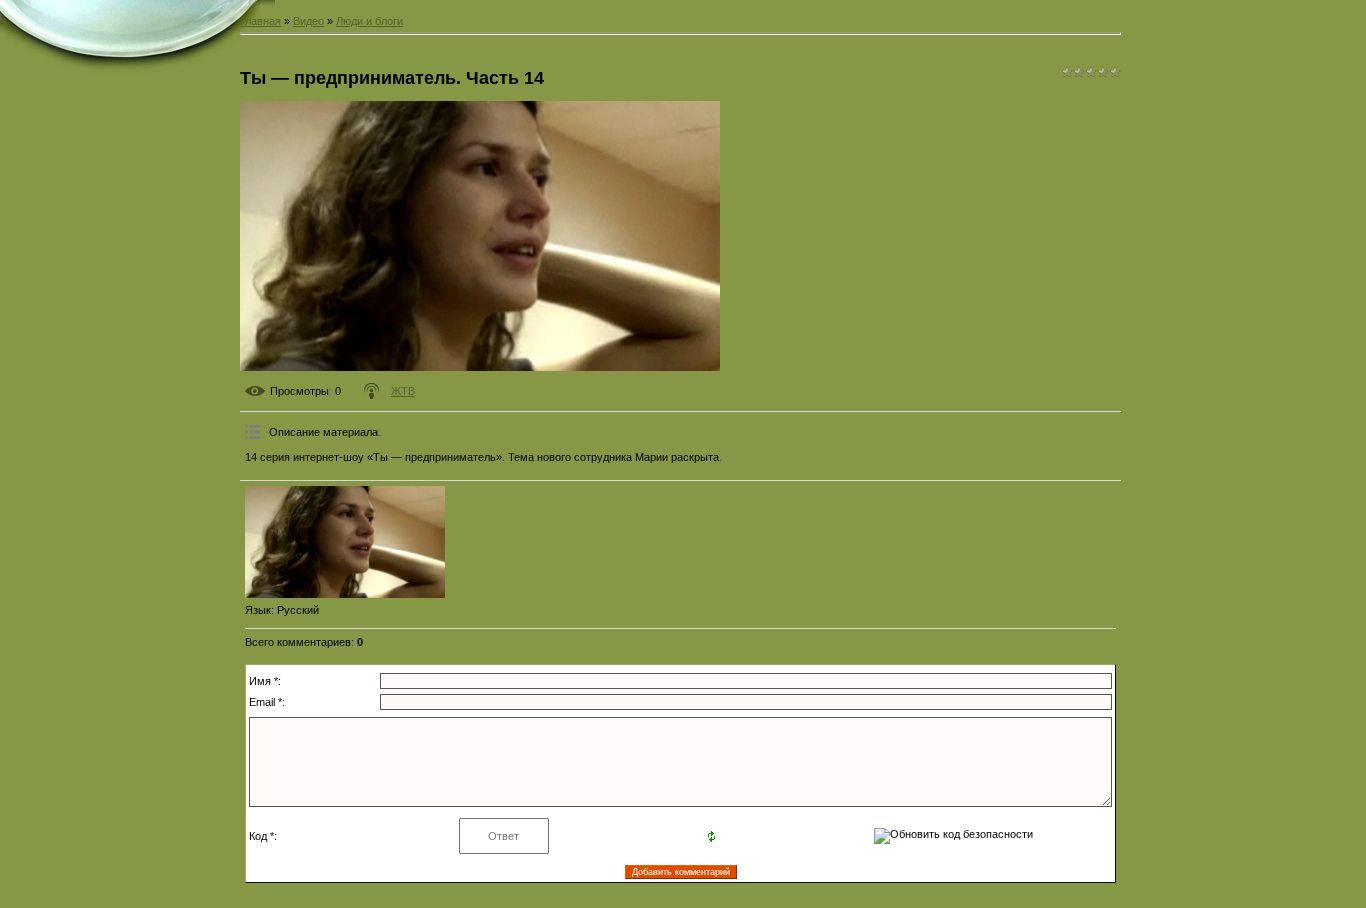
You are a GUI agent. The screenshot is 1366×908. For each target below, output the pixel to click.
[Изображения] (345, 542)
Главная (260, 21)
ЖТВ (403, 391)
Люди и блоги (369, 21)
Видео (308, 21)
